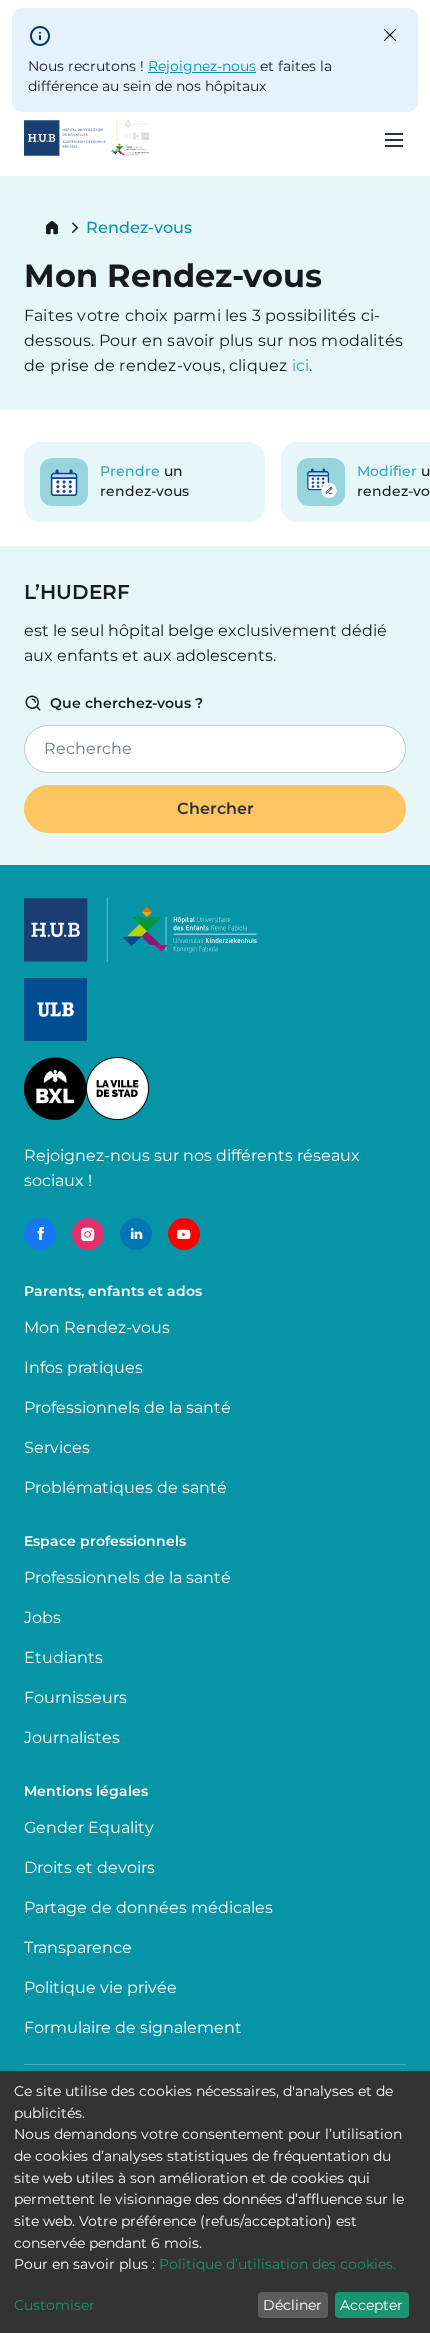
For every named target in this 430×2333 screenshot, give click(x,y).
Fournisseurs (75, 1697)
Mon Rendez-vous (97, 1327)
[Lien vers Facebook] (40, 1234)
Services (57, 1447)
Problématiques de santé (125, 1487)
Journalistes (72, 1737)
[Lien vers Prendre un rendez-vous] (144, 482)
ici (301, 365)
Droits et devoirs (89, 1867)
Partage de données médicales (148, 1907)
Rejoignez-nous (202, 66)
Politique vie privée (100, 1987)
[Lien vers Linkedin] (136, 1234)
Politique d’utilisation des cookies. (277, 2264)
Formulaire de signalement (133, 2027)
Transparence (78, 1947)
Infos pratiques (83, 1367)
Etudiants (63, 1657)
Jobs (42, 1617)
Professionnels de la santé (127, 1407)
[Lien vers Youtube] (184, 1234)
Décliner (292, 2305)
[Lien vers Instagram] (88, 1234)
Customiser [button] (54, 2305)
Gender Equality (89, 1827)
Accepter (371, 2305)
